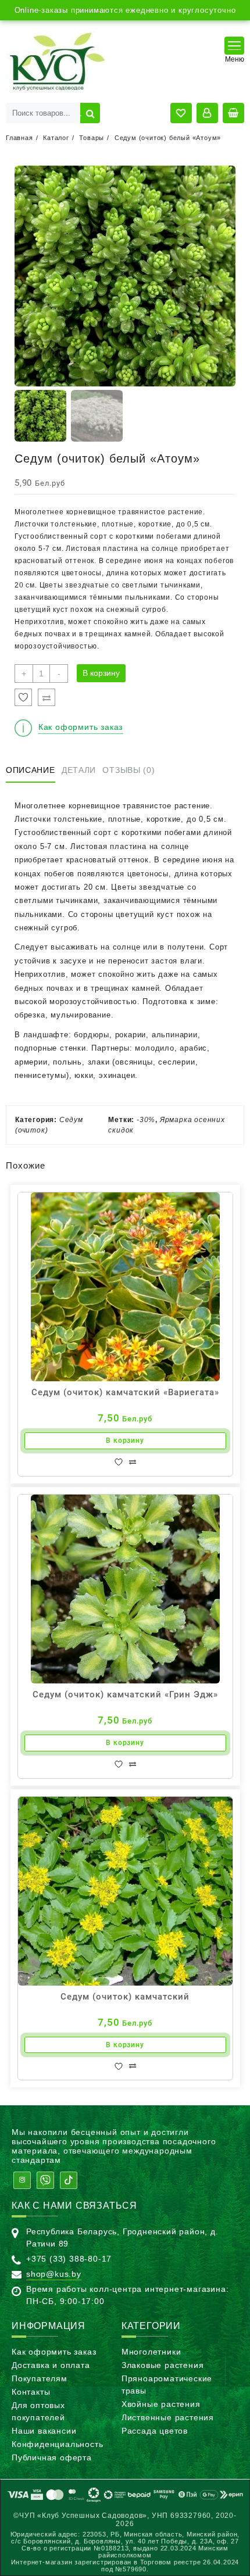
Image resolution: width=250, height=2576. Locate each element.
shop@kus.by (54, 2274)
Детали (79, 770)
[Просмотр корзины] (233, 113)
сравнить (133, 1462)
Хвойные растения (161, 2404)
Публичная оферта (52, 2457)
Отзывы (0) (128, 770)
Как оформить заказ (54, 2352)
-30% (146, 1120)
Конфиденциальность (57, 2444)
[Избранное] (23, 697)
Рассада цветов (155, 2431)
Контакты (31, 2392)
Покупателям (40, 2378)
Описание (31, 770)
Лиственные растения (168, 2417)
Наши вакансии (44, 2431)
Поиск (90, 113)
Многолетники (151, 2352)
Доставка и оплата (51, 2365)
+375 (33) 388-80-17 (69, 2259)
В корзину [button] (125, 1441)
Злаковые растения (163, 2365)
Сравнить (47, 697)
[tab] (33, 771)
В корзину (101, 673)
